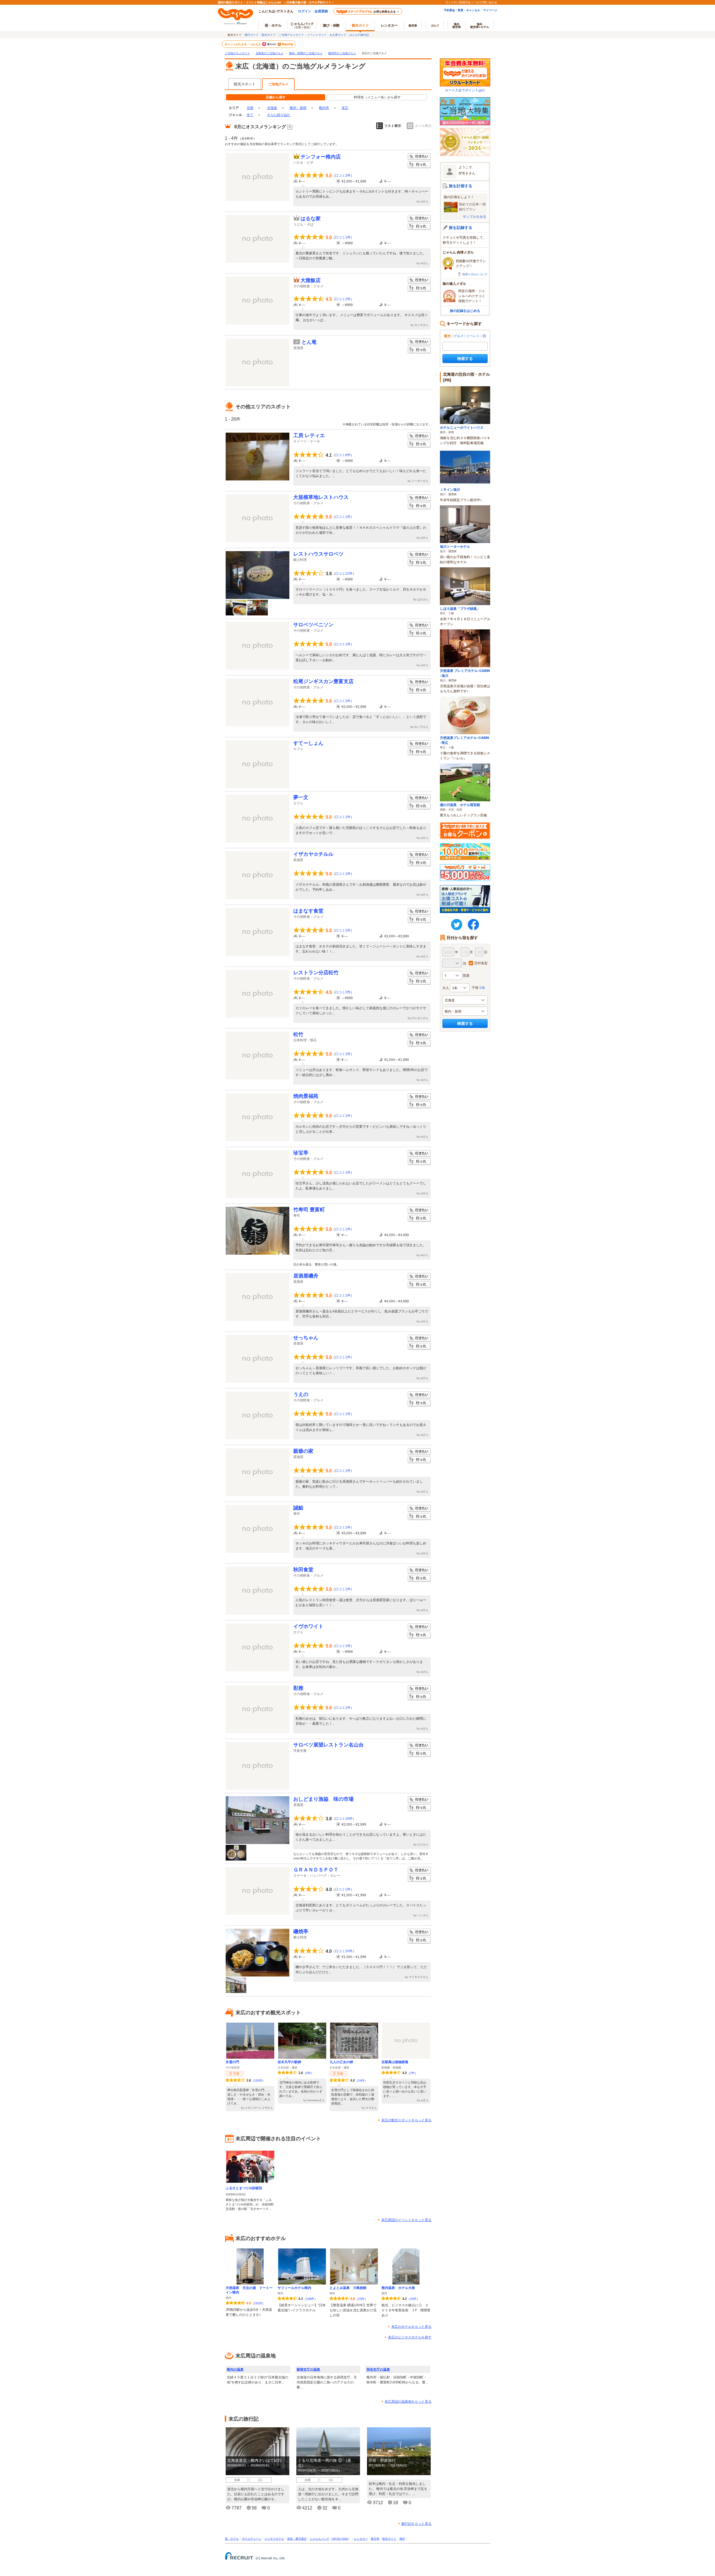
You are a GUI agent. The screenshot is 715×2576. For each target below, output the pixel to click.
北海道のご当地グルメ (270, 53)
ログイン (305, 11)
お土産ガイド (338, 35)
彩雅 (298, 1688)
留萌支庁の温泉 (308, 2369)
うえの (301, 1394)
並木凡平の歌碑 (289, 2062)
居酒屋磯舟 (306, 1276)
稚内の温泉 (235, 2369)
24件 (361, 2080)
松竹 (298, 1034)
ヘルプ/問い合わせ (485, 2)
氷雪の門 (232, 2062)
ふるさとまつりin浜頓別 (244, 2188)
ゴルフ (435, 25)
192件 (258, 2080)
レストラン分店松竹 (316, 973)
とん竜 (309, 342)
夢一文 (301, 797)
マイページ (490, 10)
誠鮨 (298, 1508)
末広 (345, 108)
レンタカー (389, 25)
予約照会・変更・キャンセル (462, 10)
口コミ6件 (343, 455)
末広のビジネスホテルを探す (410, 2337)
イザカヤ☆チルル (313, 854)
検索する (465, 358)
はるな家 (311, 219)
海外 (457, 25)
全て (250, 115)
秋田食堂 (303, 1570)
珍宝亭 (301, 1153)
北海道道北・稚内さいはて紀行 (254, 2460)
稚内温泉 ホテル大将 (398, 2288)
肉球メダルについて (475, 274)
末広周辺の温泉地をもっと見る (408, 2402)
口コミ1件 (343, 237)
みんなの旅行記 (359, 35)
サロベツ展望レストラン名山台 (328, 1745)
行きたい (419, 157)
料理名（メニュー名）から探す (377, 97)
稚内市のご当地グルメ (342, 53)
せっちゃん (306, 1338)
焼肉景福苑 (306, 1096)
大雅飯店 (311, 280)
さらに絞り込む (279, 115)
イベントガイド (317, 35)
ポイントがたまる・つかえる (243, 44)
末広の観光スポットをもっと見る (406, 2120)
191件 (258, 2303)
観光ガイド (269, 35)
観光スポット (245, 84)
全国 (250, 108)
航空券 (413, 25)
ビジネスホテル (274, 2539)
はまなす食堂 (308, 911)
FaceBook (473, 925)
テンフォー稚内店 (321, 157)
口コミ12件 (344, 574)
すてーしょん (308, 743)
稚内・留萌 (298, 108)
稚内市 (324, 108)
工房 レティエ (309, 435)
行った (419, 165)
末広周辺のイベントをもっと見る (406, 2220)
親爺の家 (303, 1451)
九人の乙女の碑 (341, 2062)
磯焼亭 (301, 1932)
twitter (457, 925)
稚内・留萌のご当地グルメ (306, 53)
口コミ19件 (344, 1819)
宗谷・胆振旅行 (382, 2460)
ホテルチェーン (252, 2539)
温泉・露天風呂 (297, 2539)
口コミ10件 (344, 1951)
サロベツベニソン (313, 625)
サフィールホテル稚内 (294, 2288)
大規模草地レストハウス (321, 497)
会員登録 (321, 11)
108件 (310, 2299)
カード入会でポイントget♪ (465, 90)
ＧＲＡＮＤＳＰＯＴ (316, 1870)
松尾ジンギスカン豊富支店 (323, 681)
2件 (412, 2073)
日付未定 (481, 963)
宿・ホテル (232, 2539)
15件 (361, 2299)
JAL (339, 2539)
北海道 (272, 108)
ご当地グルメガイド (291, 35)
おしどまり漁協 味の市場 (323, 1799)
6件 (308, 2073)
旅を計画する (461, 186)
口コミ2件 (343, 176)
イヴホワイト (308, 1626)
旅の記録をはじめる (465, 311)
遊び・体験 (331, 25)
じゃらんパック (302, 25)
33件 (413, 2299)
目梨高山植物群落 (395, 2062)
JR (334, 2539)
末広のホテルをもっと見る (411, 2327)
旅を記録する (461, 227)
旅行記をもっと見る (416, 2524)
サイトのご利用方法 (458, 2)
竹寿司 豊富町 (309, 1210)
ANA (345, 2539)
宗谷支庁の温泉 (378, 2369)
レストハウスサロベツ (318, 554)
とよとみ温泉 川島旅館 (348, 2288)
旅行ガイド (252, 35)
